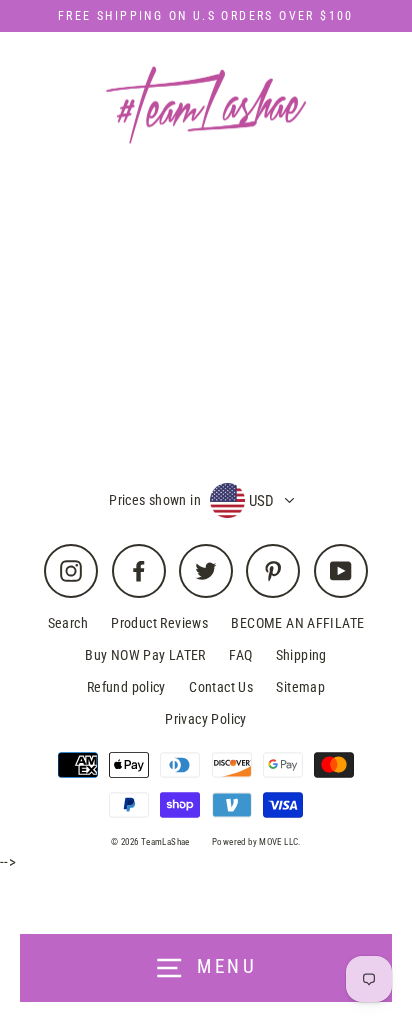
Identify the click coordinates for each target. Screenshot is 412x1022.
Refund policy (126, 687)
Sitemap (300, 687)
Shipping (301, 655)
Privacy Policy (205, 719)
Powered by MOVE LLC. (256, 842)
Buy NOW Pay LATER (145, 655)
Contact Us (221, 687)
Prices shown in (155, 500)
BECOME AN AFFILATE (297, 623)
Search (68, 623)
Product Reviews (159, 623)
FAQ (240, 655)
